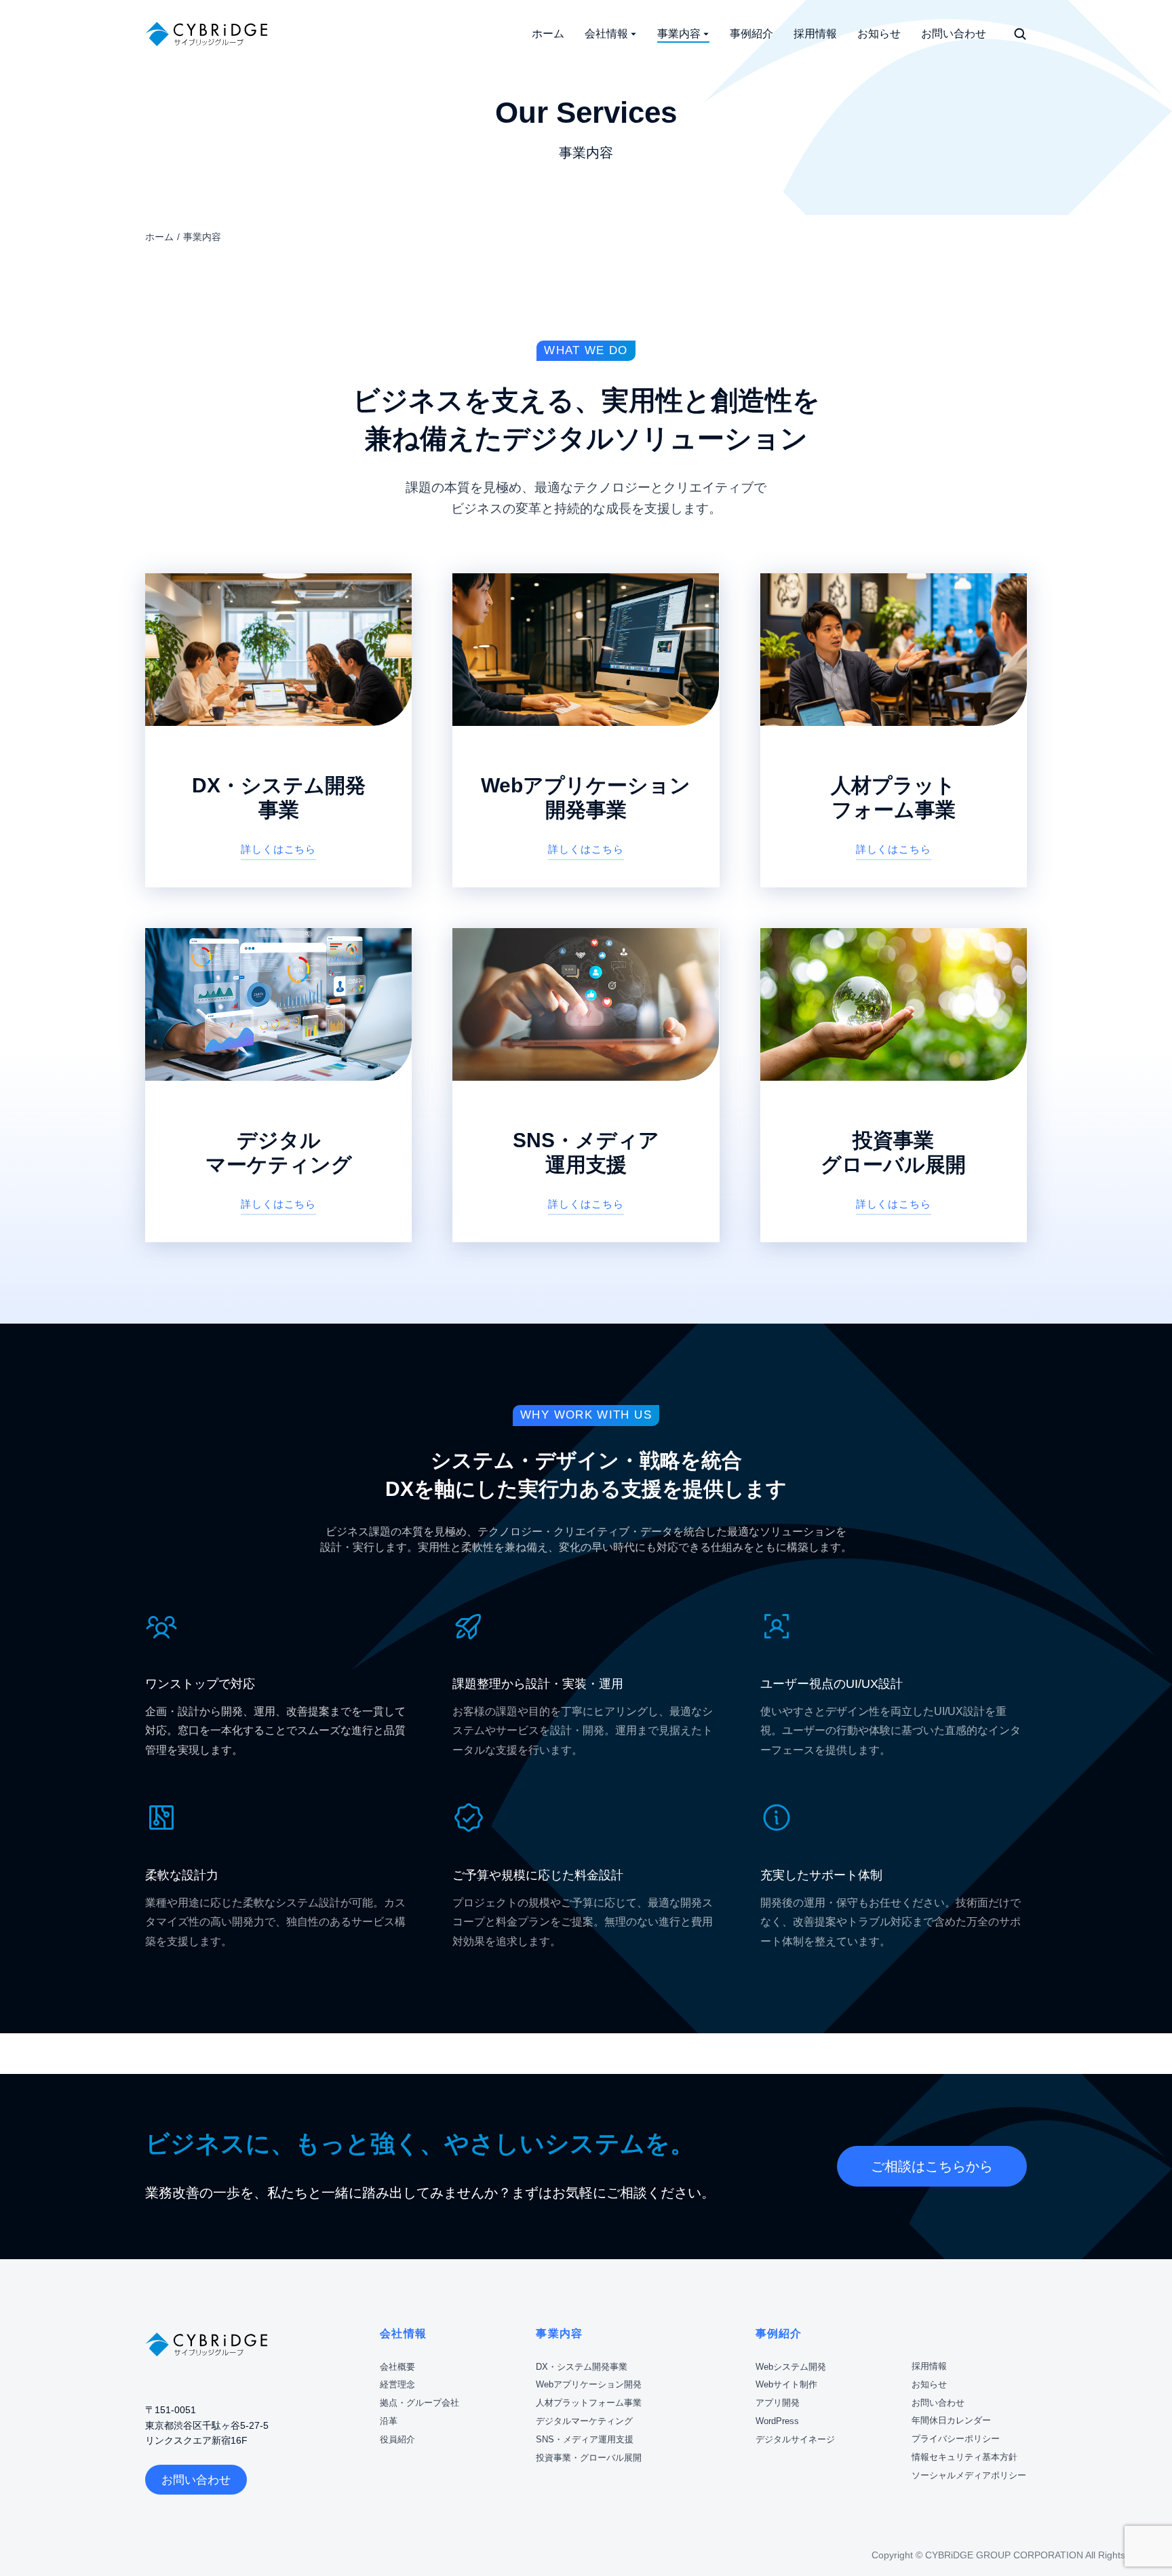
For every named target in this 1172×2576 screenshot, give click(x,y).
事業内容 (559, 2333)
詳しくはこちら (278, 849)
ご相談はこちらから (932, 2166)
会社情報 (403, 2333)
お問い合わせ (196, 2480)
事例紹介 (779, 2333)
